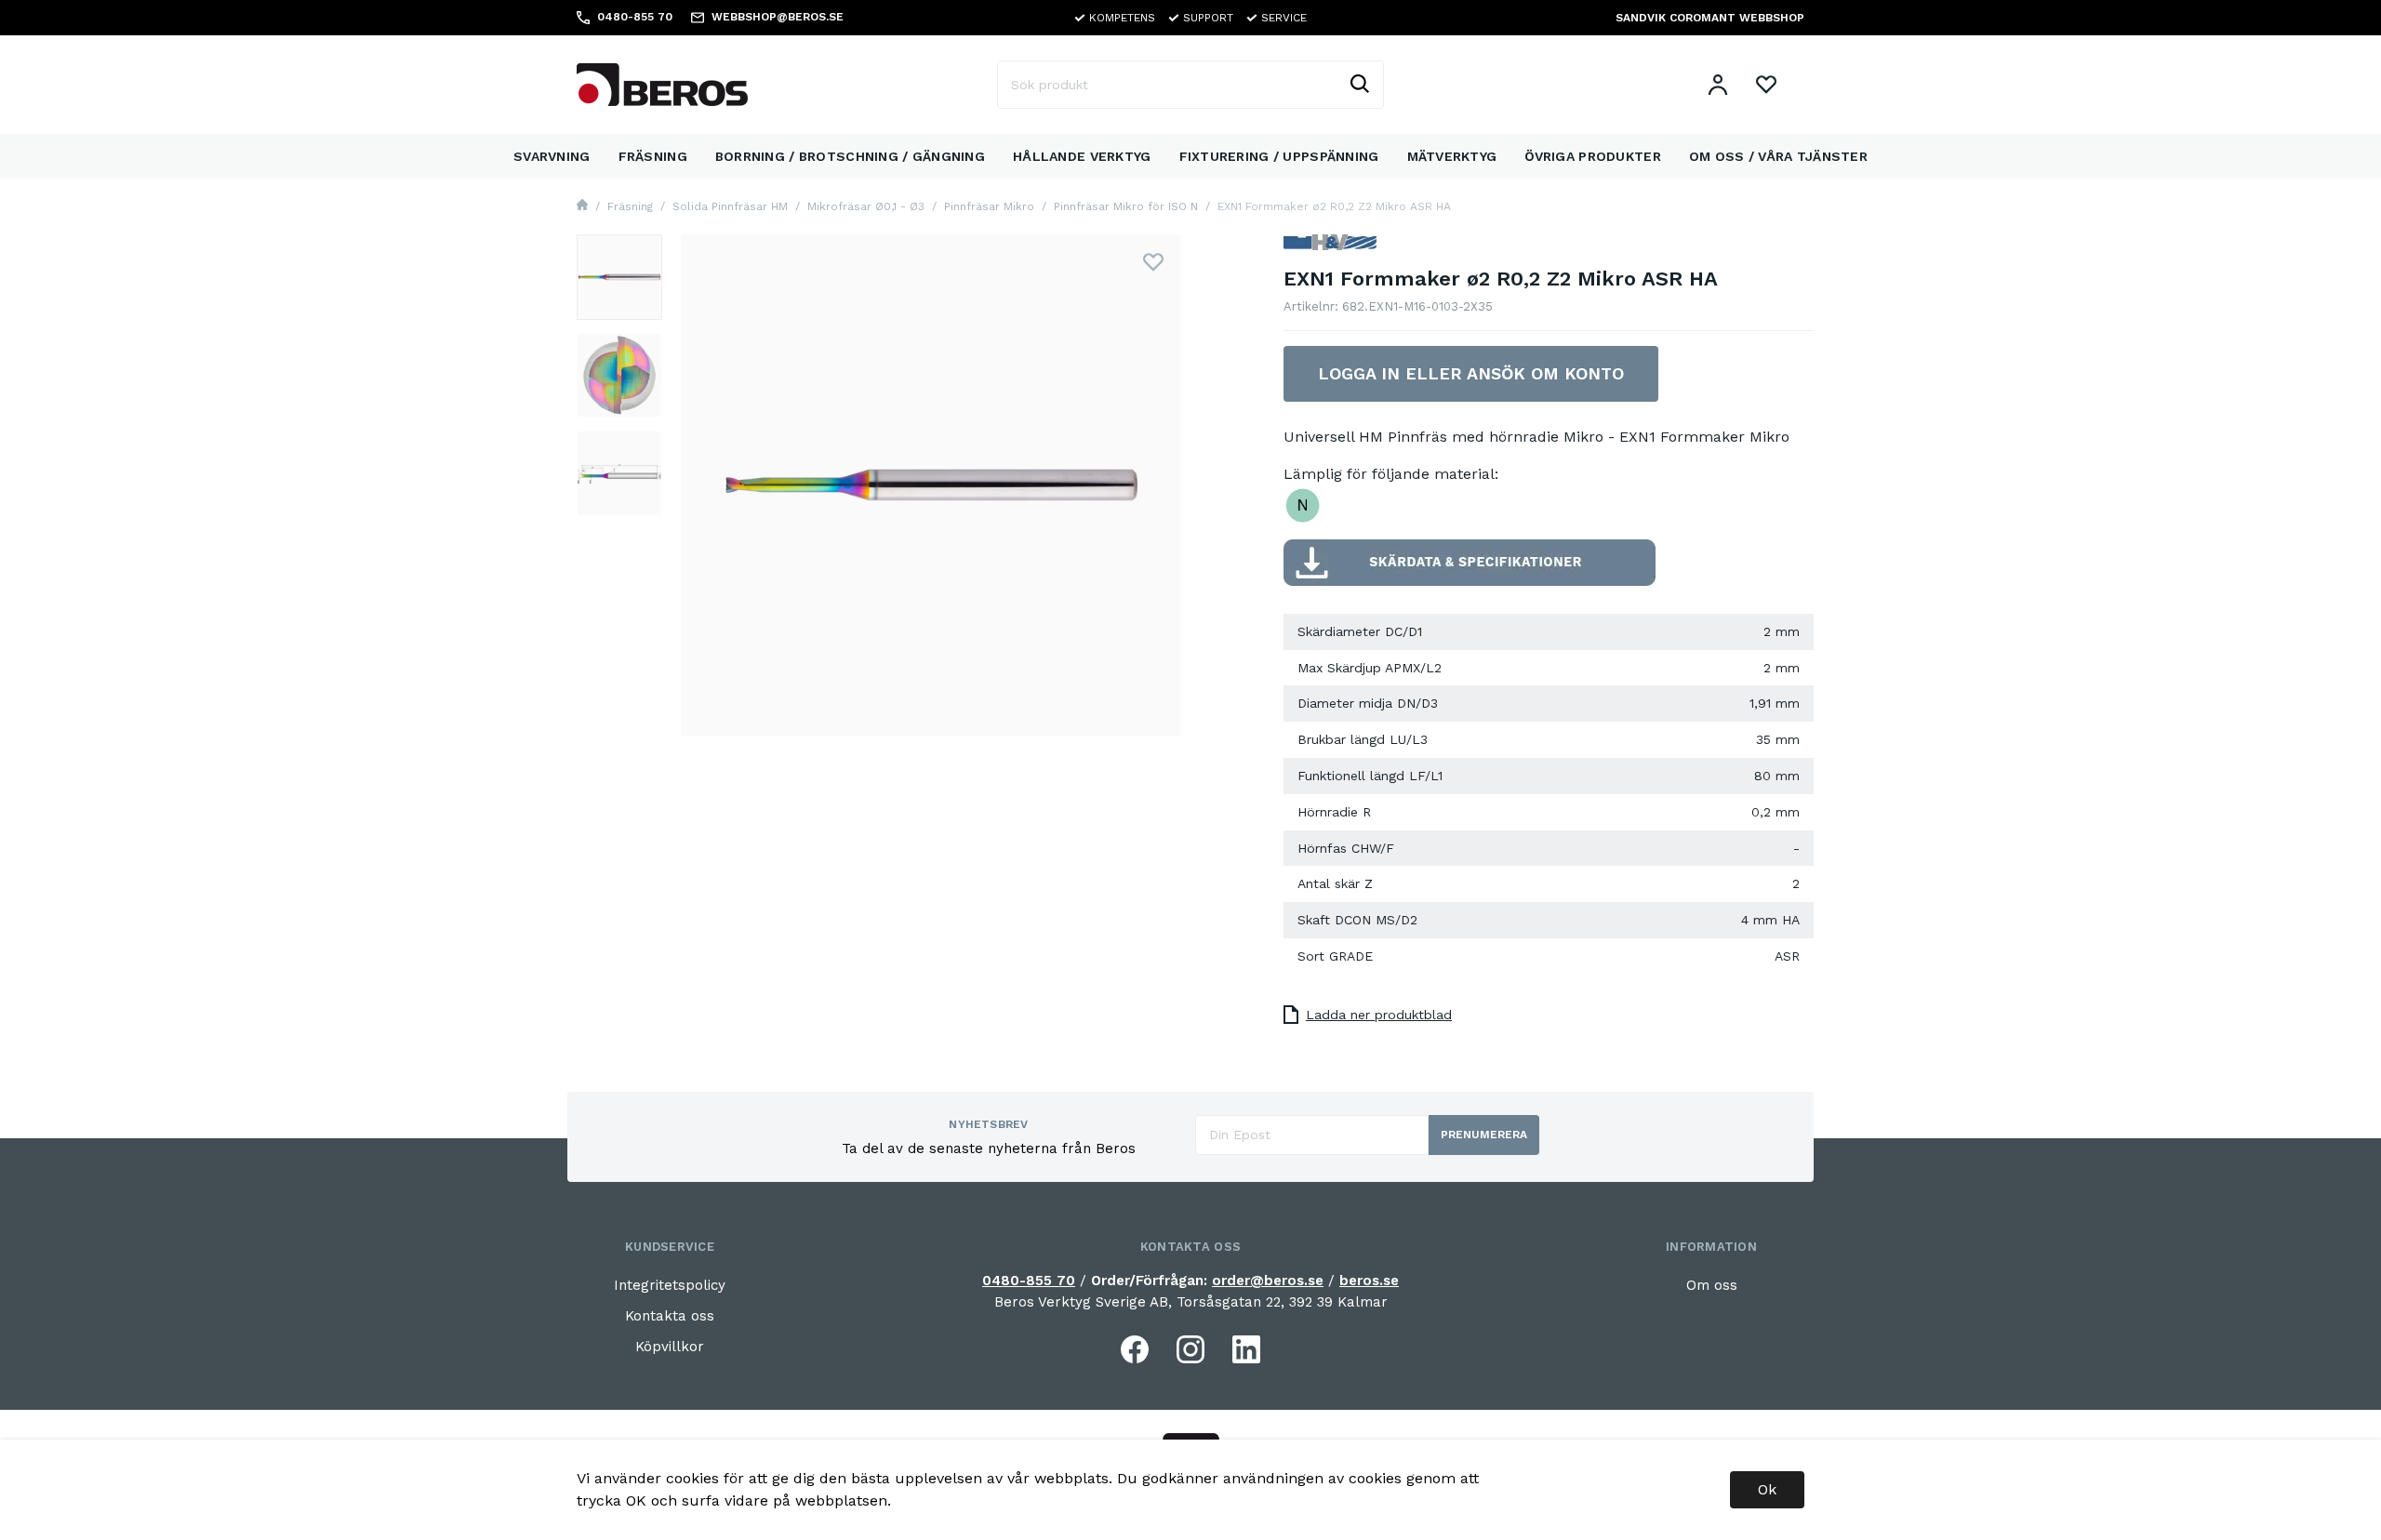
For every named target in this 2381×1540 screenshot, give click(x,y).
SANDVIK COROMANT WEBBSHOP (1710, 18)
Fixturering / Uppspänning (1279, 156)
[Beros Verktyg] (662, 83)
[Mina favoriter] (1766, 85)
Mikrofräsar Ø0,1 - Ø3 (866, 206)
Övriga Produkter (1592, 156)
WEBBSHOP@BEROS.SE (778, 17)
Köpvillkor (670, 1347)
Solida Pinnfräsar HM (730, 206)
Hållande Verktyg (1082, 156)
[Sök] (1359, 85)
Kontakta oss (670, 1316)
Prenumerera (1484, 1135)
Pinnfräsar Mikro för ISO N (1126, 206)
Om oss (1712, 1285)
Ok (1767, 1489)
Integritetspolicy (670, 1285)
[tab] (619, 277)
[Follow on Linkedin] (1246, 1349)
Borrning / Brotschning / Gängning (850, 156)
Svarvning (552, 156)
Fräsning (653, 156)
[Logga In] (1718, 85)
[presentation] (619, 277)
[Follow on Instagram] (1190, 1349)
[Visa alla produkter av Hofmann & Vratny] (1330, 250)
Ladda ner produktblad (1379, 1015)
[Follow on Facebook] (1135, 1349)
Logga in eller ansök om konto (1471, 373)
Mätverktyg (1452, 156)
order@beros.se (1268, 1281)
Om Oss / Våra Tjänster (1778, 156)
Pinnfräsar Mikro (989, 206)
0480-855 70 (1029, 1281)
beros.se (1369, 1281)
